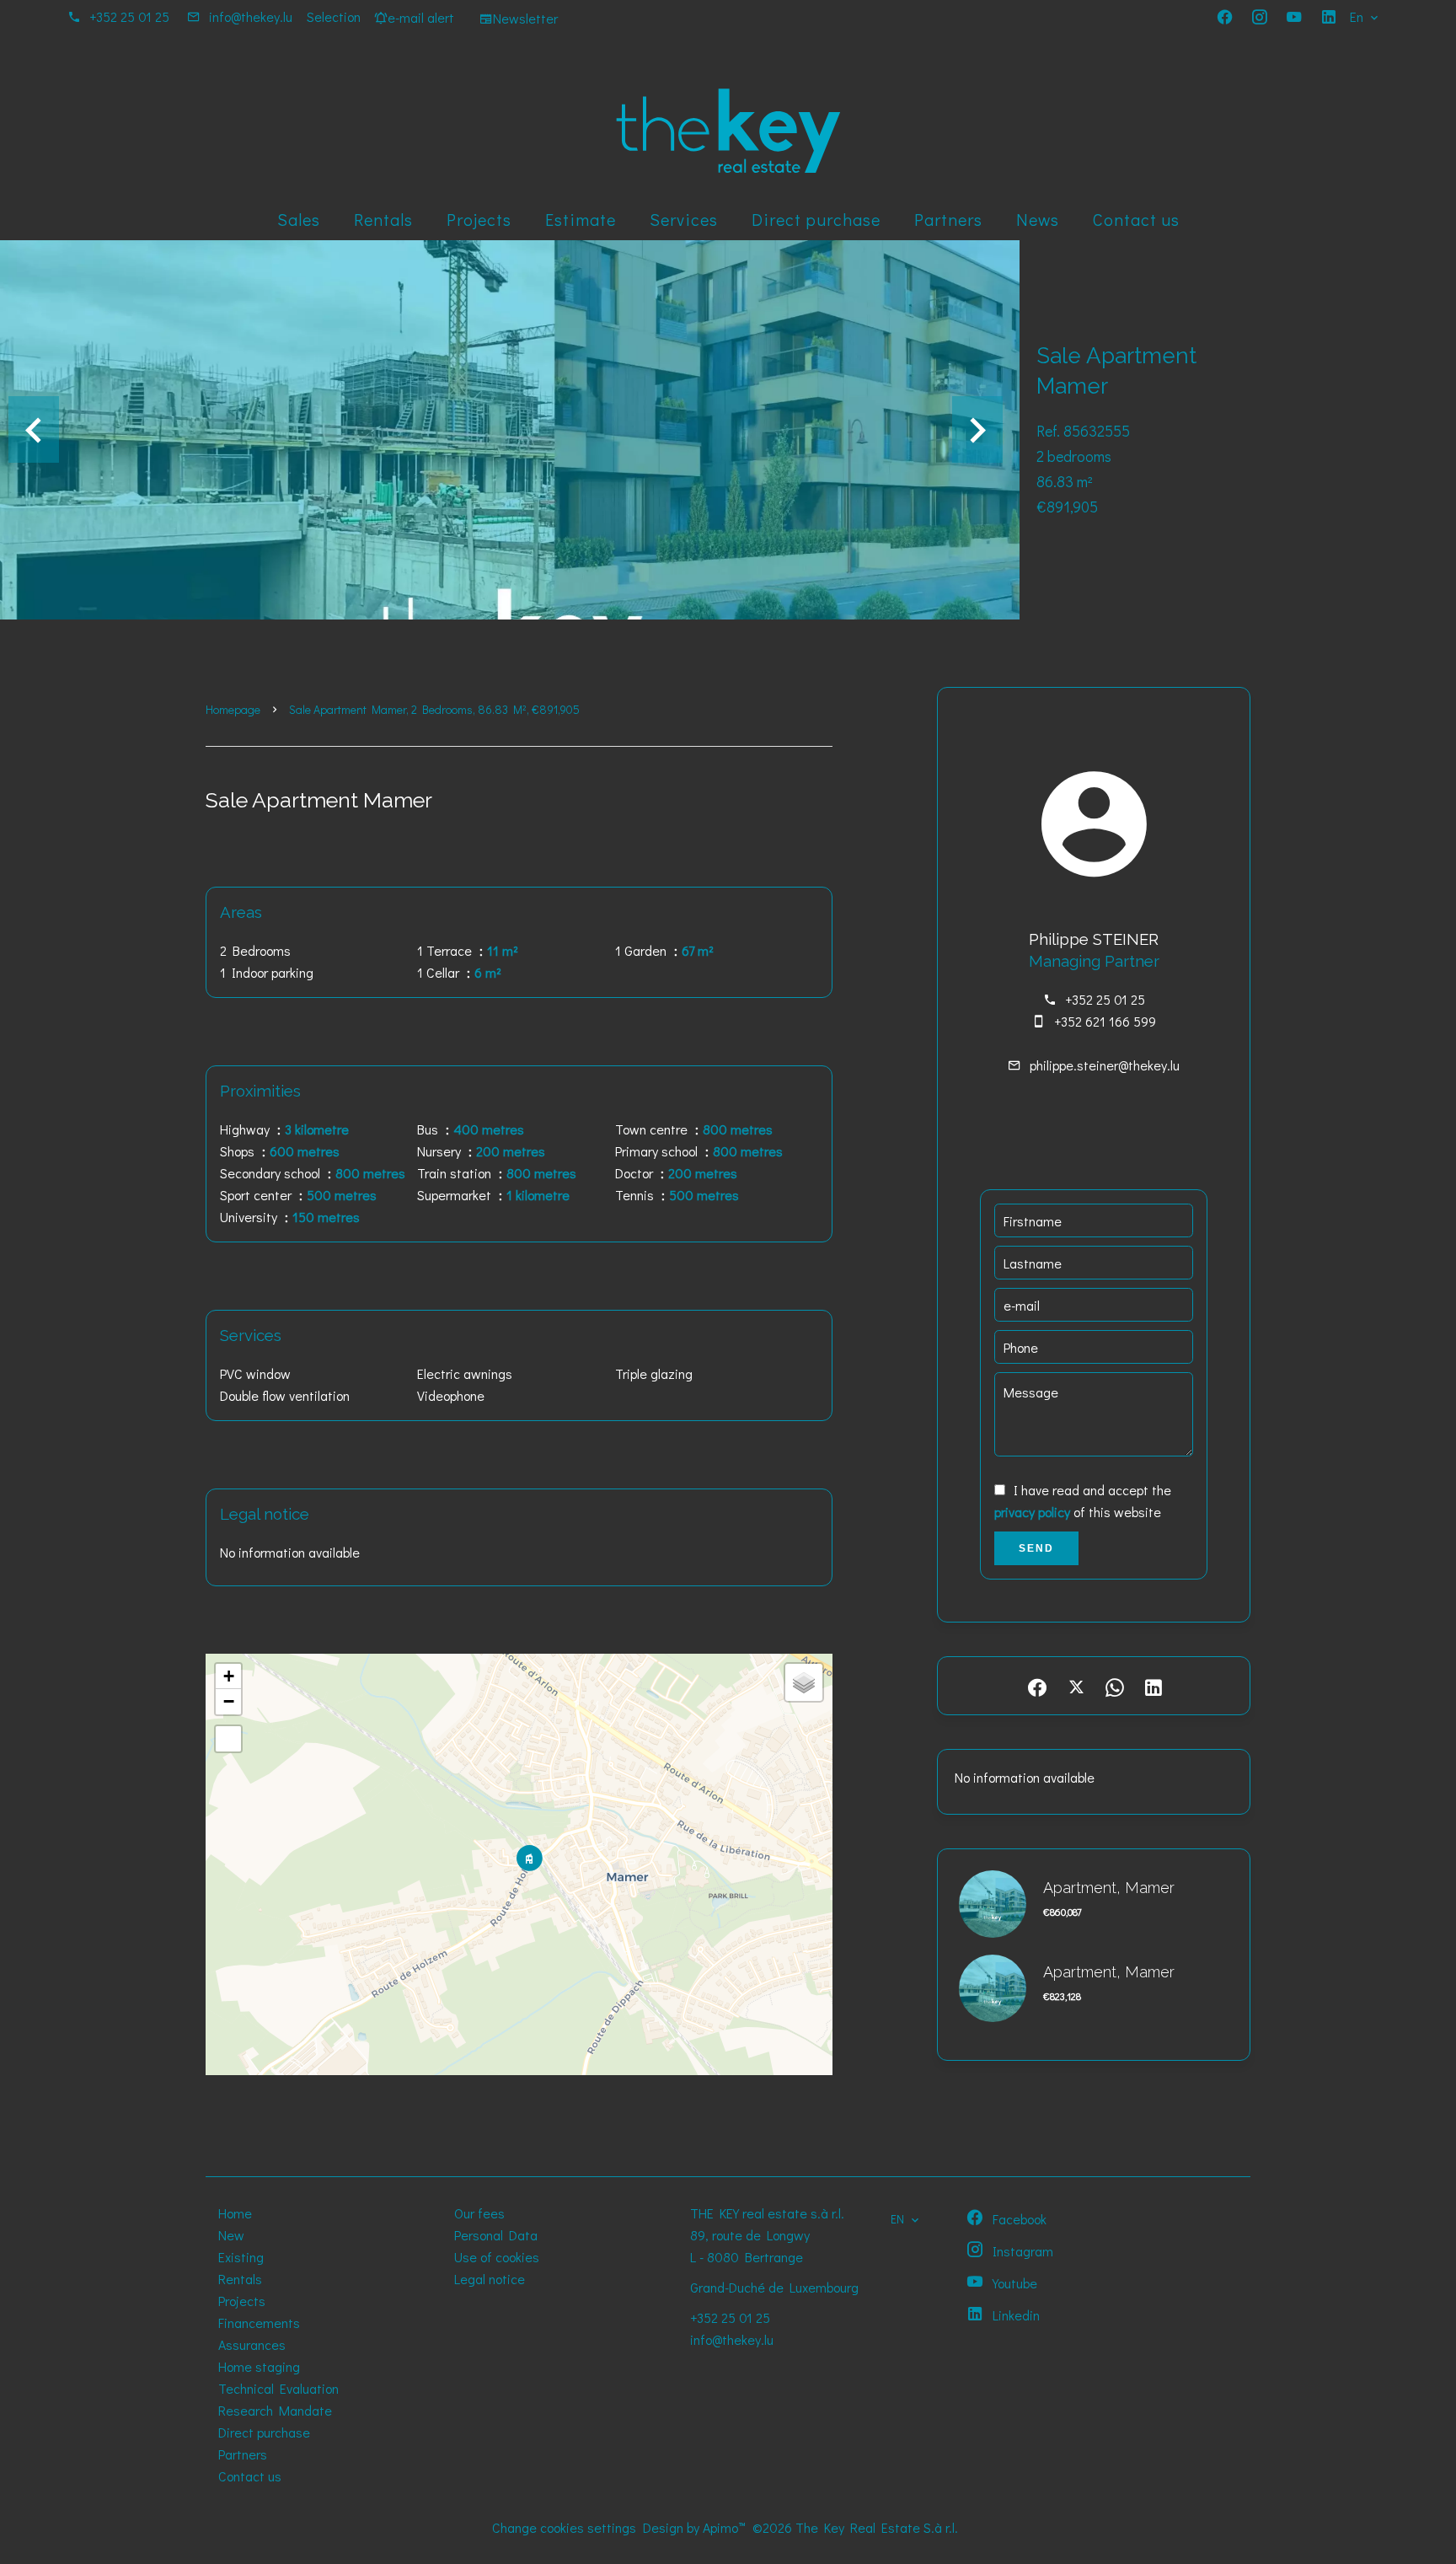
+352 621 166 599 (1105, 1021)
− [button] (229, 1701)
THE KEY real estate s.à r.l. (767, 2213)
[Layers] (804, 1682)
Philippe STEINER (1094, 939)
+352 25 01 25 (129, 16)
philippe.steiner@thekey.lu (1105, 1065)
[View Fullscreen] (228, 1739)
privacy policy (1032, 1512)
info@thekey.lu (251, 16)
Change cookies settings (564, 2527)
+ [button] (229, 1676)
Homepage (233, 709)
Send (1036, 1548)
